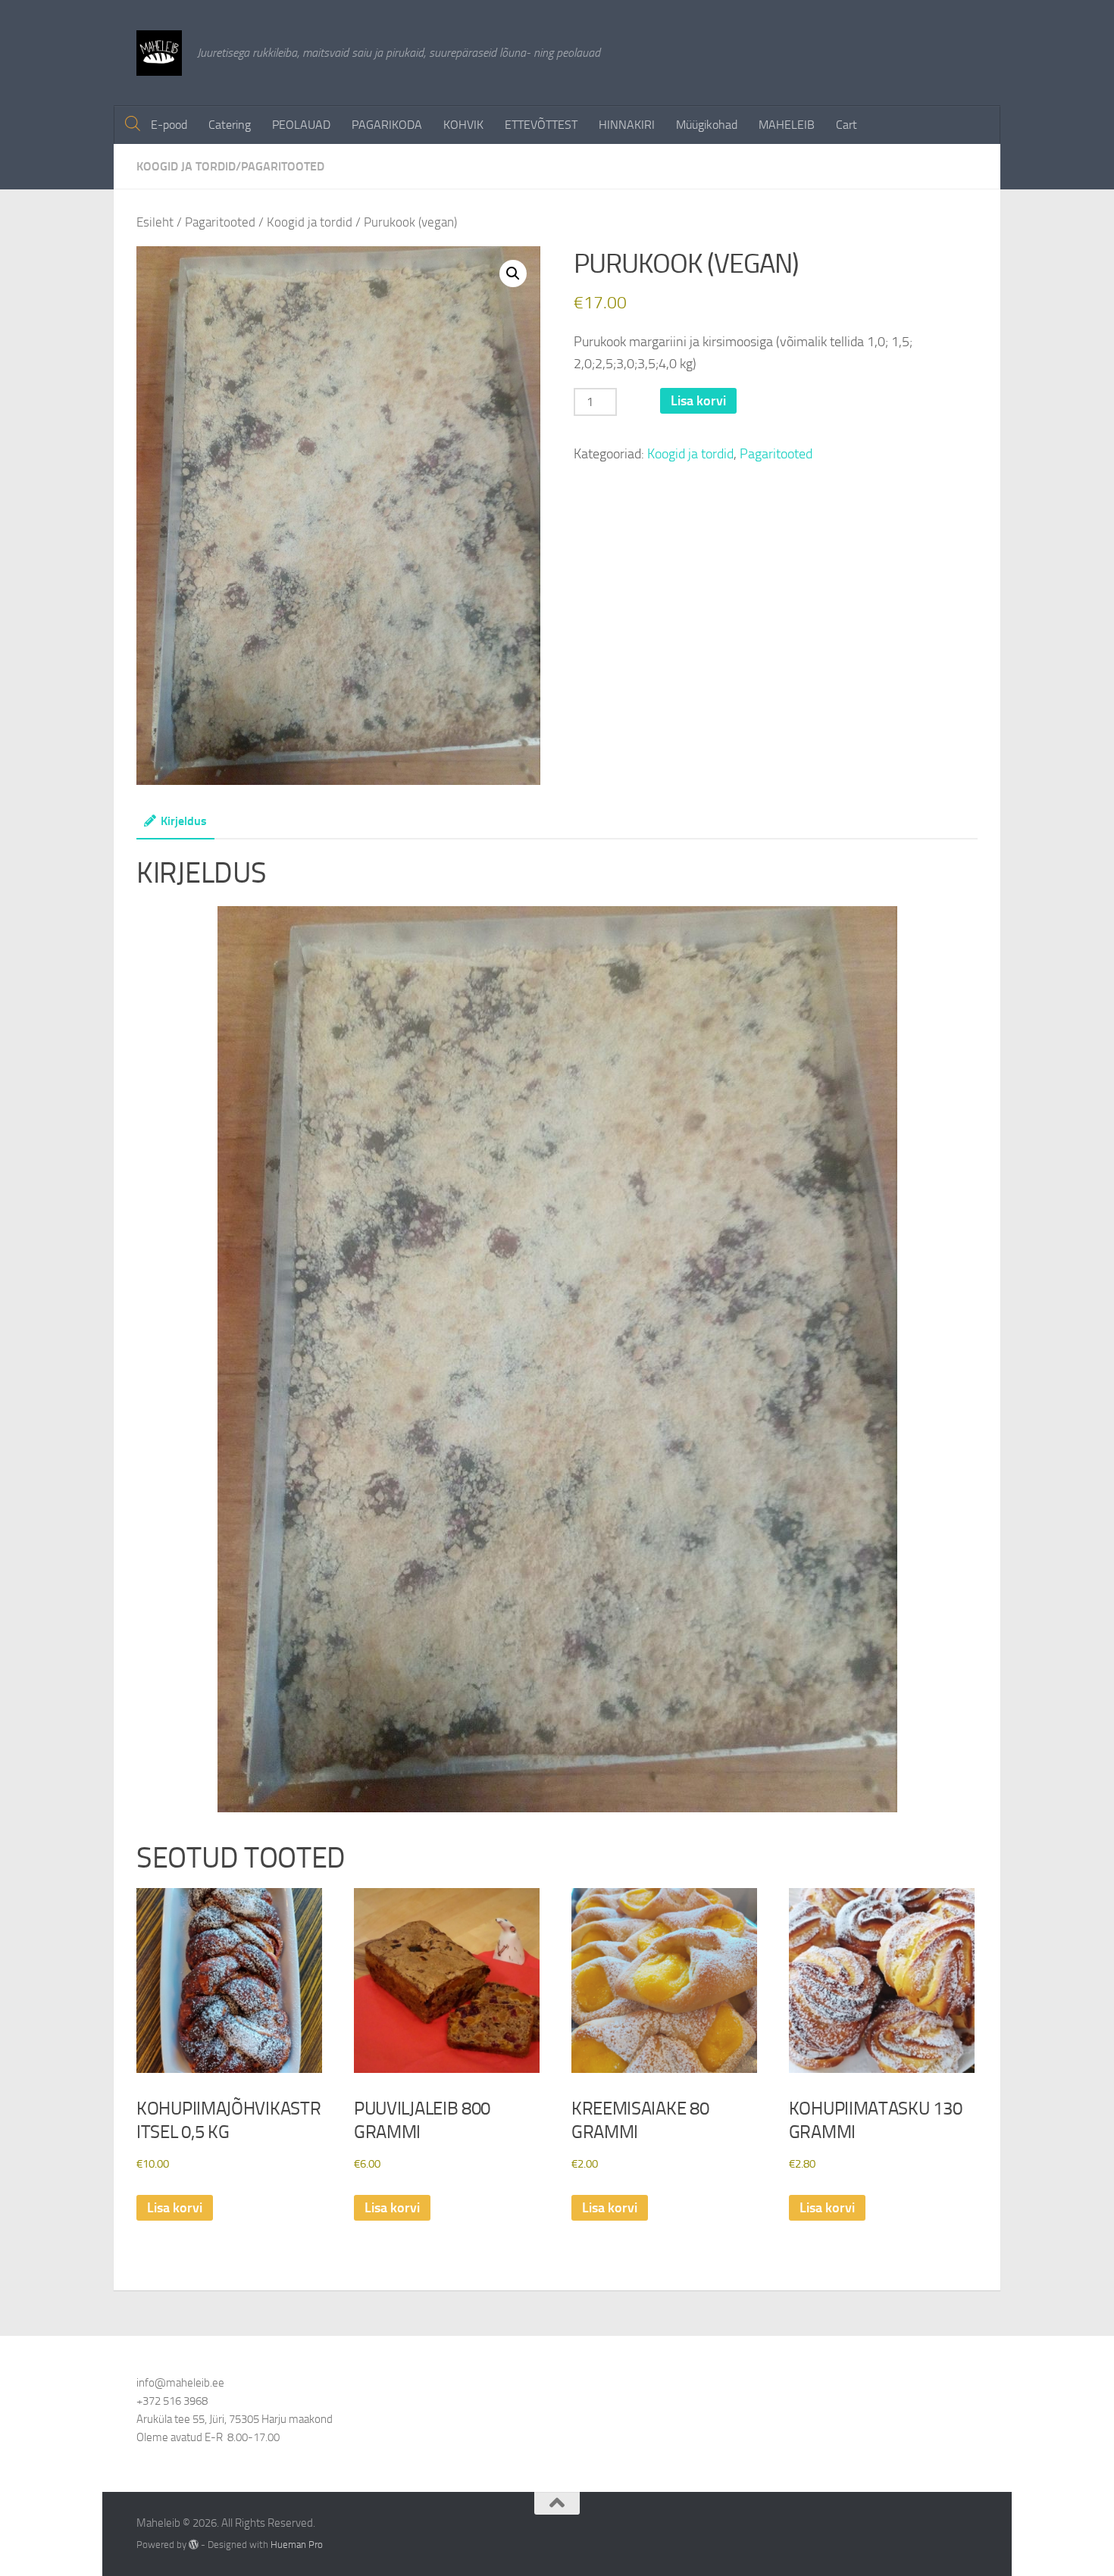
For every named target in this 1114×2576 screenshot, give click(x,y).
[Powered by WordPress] (194, 2545)
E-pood (169, 125)
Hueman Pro (297, 2545)
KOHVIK (463, 125)
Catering (230, 125)
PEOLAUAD (301, 125)
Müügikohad (707, 125)
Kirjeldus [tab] (184, 821)
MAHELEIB (787, 125)
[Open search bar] (133, 124)
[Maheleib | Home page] (159, 53)
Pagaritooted (283, 166)
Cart (846, 125)
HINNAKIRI (627, 125)
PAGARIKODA (387, 125)
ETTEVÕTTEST (541, 125)
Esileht (155, 222)
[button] (513, 274)
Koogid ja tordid (186, 166)
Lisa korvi (698, 401)
